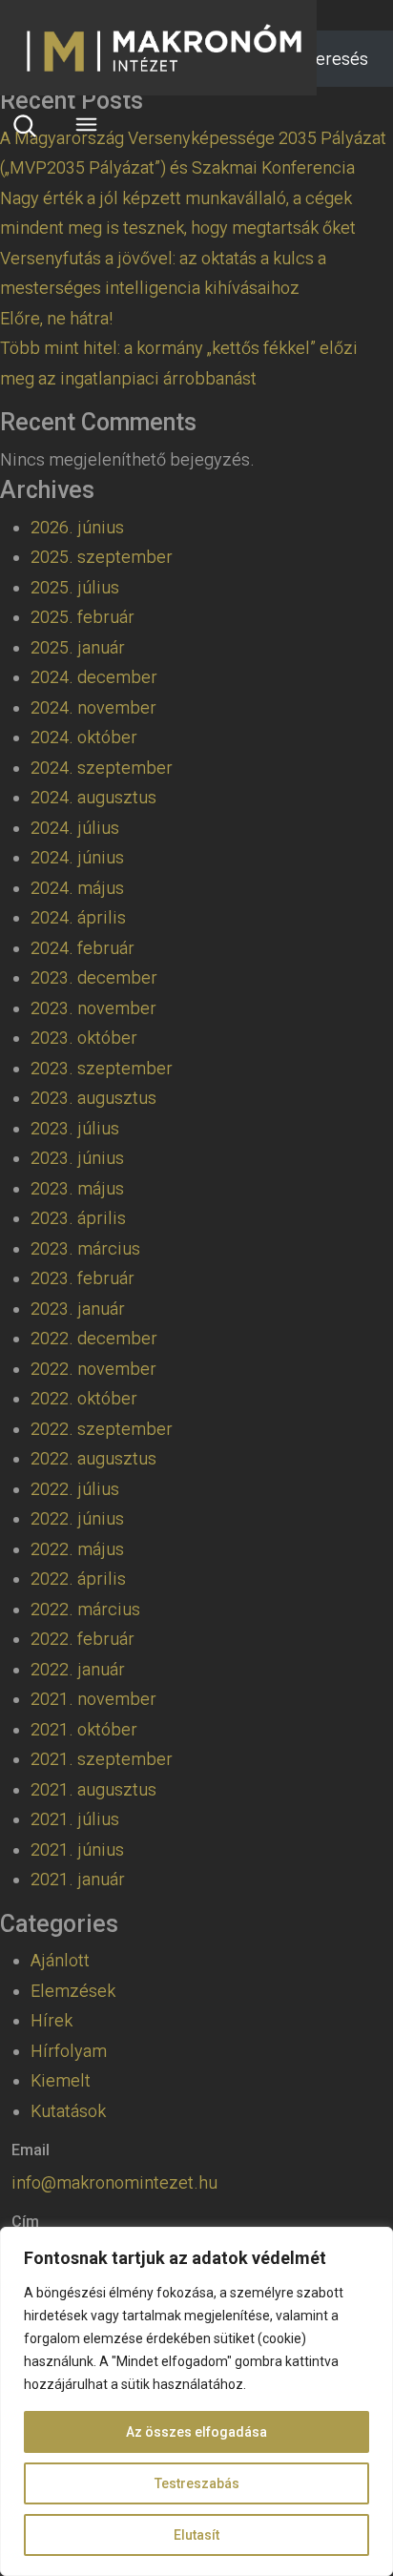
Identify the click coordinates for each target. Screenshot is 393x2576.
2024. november (93, 707)
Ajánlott (60, 1960)
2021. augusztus (93, 1789)
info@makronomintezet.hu (114, 2182)
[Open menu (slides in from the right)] (86, 125)
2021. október (84, 1729)
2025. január (78, 647)
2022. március (85, 1609)
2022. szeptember (102, 1429)
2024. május (77, 888)
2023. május (77, 1188)
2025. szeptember (102, 557)
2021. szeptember (102, 1759)
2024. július (75, 828)
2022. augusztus (93, 1458)
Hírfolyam (69, 2051)
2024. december (94, 677)
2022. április (78, 1579)
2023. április (78, 1218)
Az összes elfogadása (196, 2432)
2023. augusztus (93, 1098)
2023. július (75, 1128)
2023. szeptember (102, 1068)
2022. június (77, 1518)
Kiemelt (61, 2080)
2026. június (77, 527)
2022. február (83, 1639)
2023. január (78, 1309)
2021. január (78, 1879)
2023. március (85, 1248)
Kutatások (68, 2111)
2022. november (93, 1369)
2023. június (77, 1158)
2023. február (83, 1278)
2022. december (94, 1338)
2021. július (75, 1819)
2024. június (77, 857)
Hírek (52, 2020)
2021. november (93, 1699)
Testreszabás (197, 2483)
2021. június (77, 1849)
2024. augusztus (93, 797)
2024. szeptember (102, 768)
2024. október (84, 737)
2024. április (78, 917)
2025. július (75, 587)
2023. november (93, 1008)
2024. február (83, 948)
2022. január (78, 1669)
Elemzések (73, 1991)
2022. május (77, 1549)
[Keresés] (25, 125)
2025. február (83, 617)
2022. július (75, 1489)
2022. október (84, 1398)
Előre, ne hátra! (56, 318)
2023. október (84, 1038)
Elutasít (196, 2535)
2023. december (94, 977)
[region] (196, 2401)
